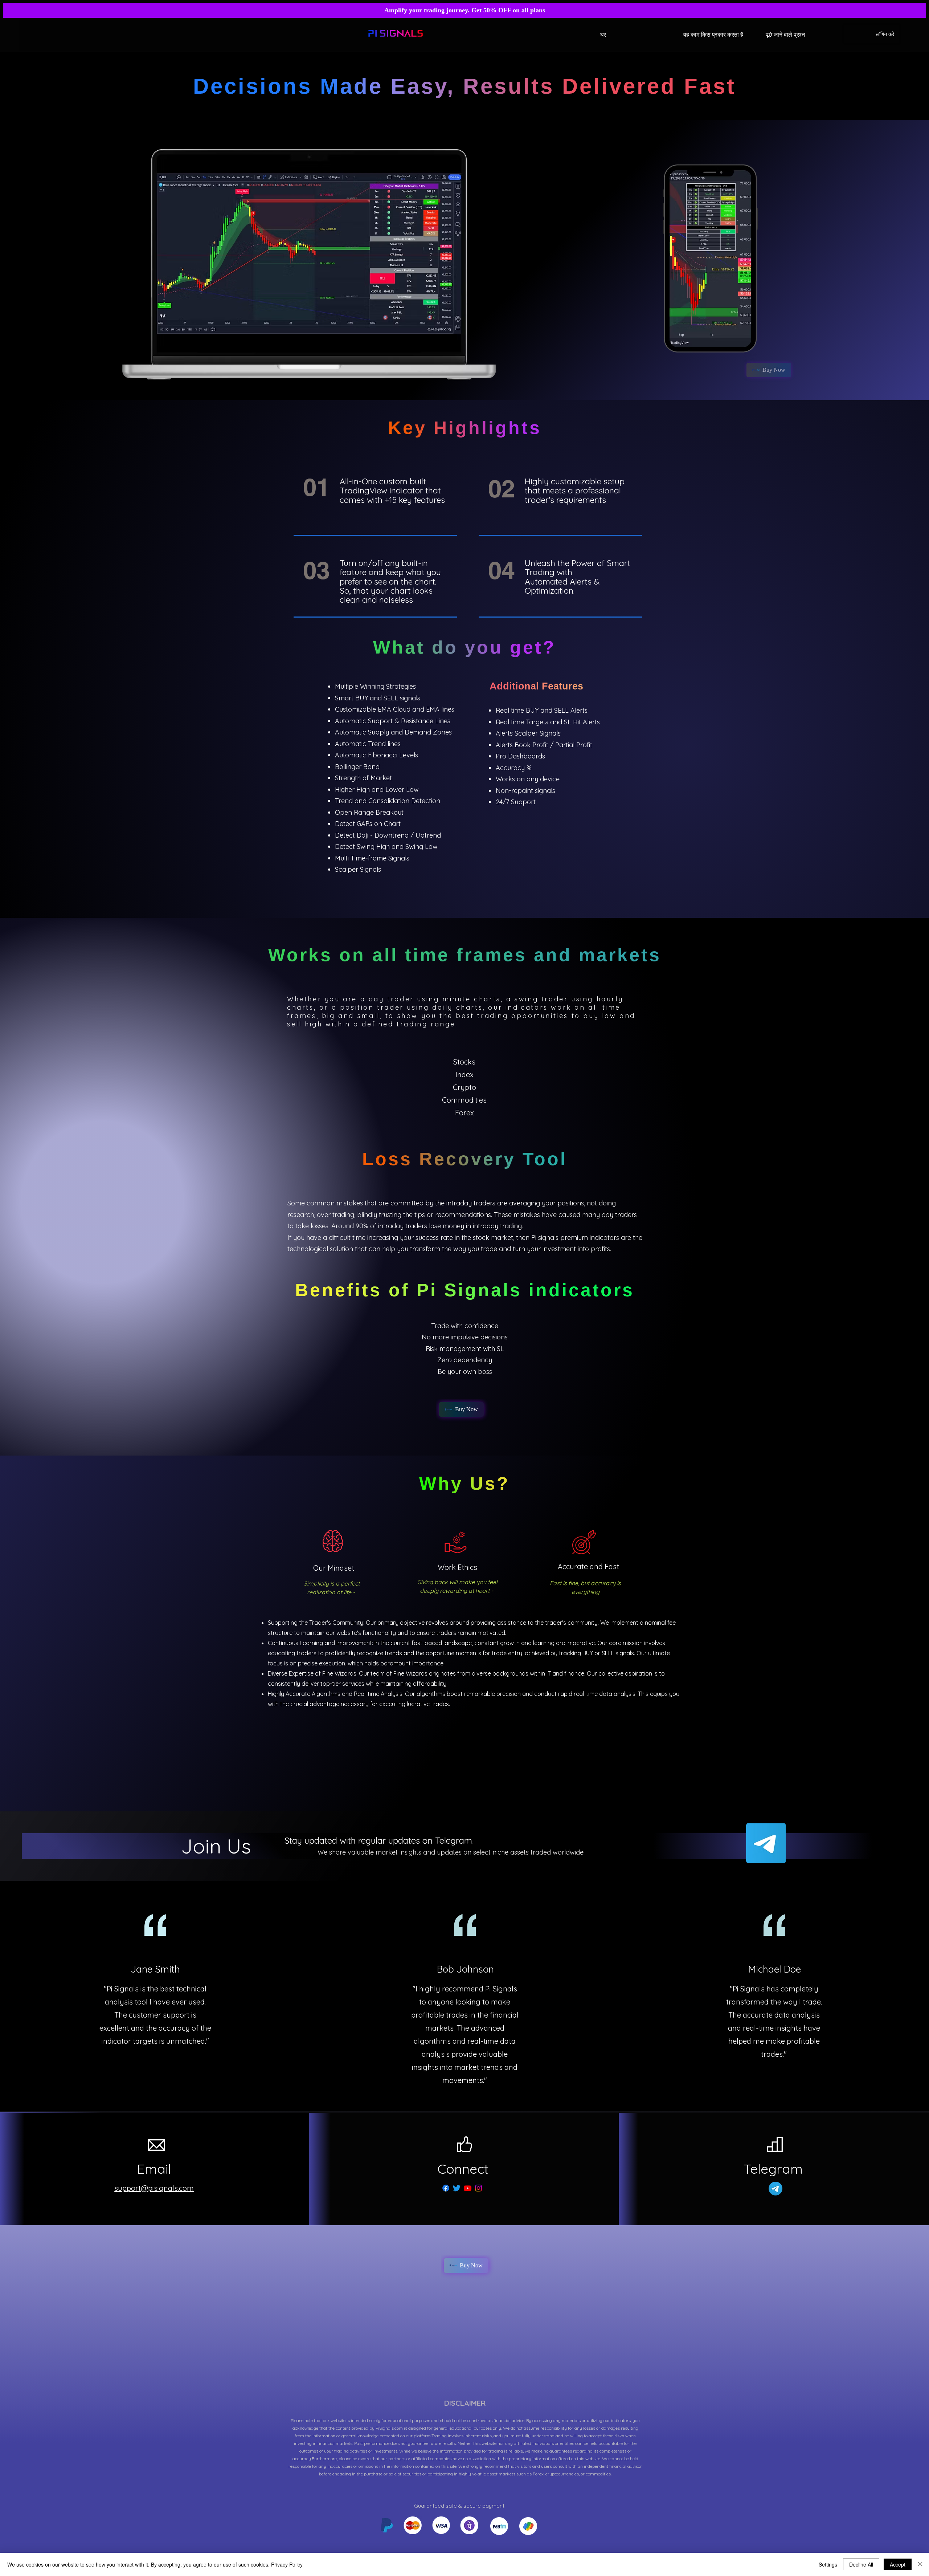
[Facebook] (446, 2188)
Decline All (861, 2564)
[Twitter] (457, 2188)
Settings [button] (828, 2564)
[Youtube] (468, 2188)
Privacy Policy (287, 2564)
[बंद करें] (920, 2564)
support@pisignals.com (154, 2188)
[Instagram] (478, 2188)
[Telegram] (766, 1843)
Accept (898, 2564)
